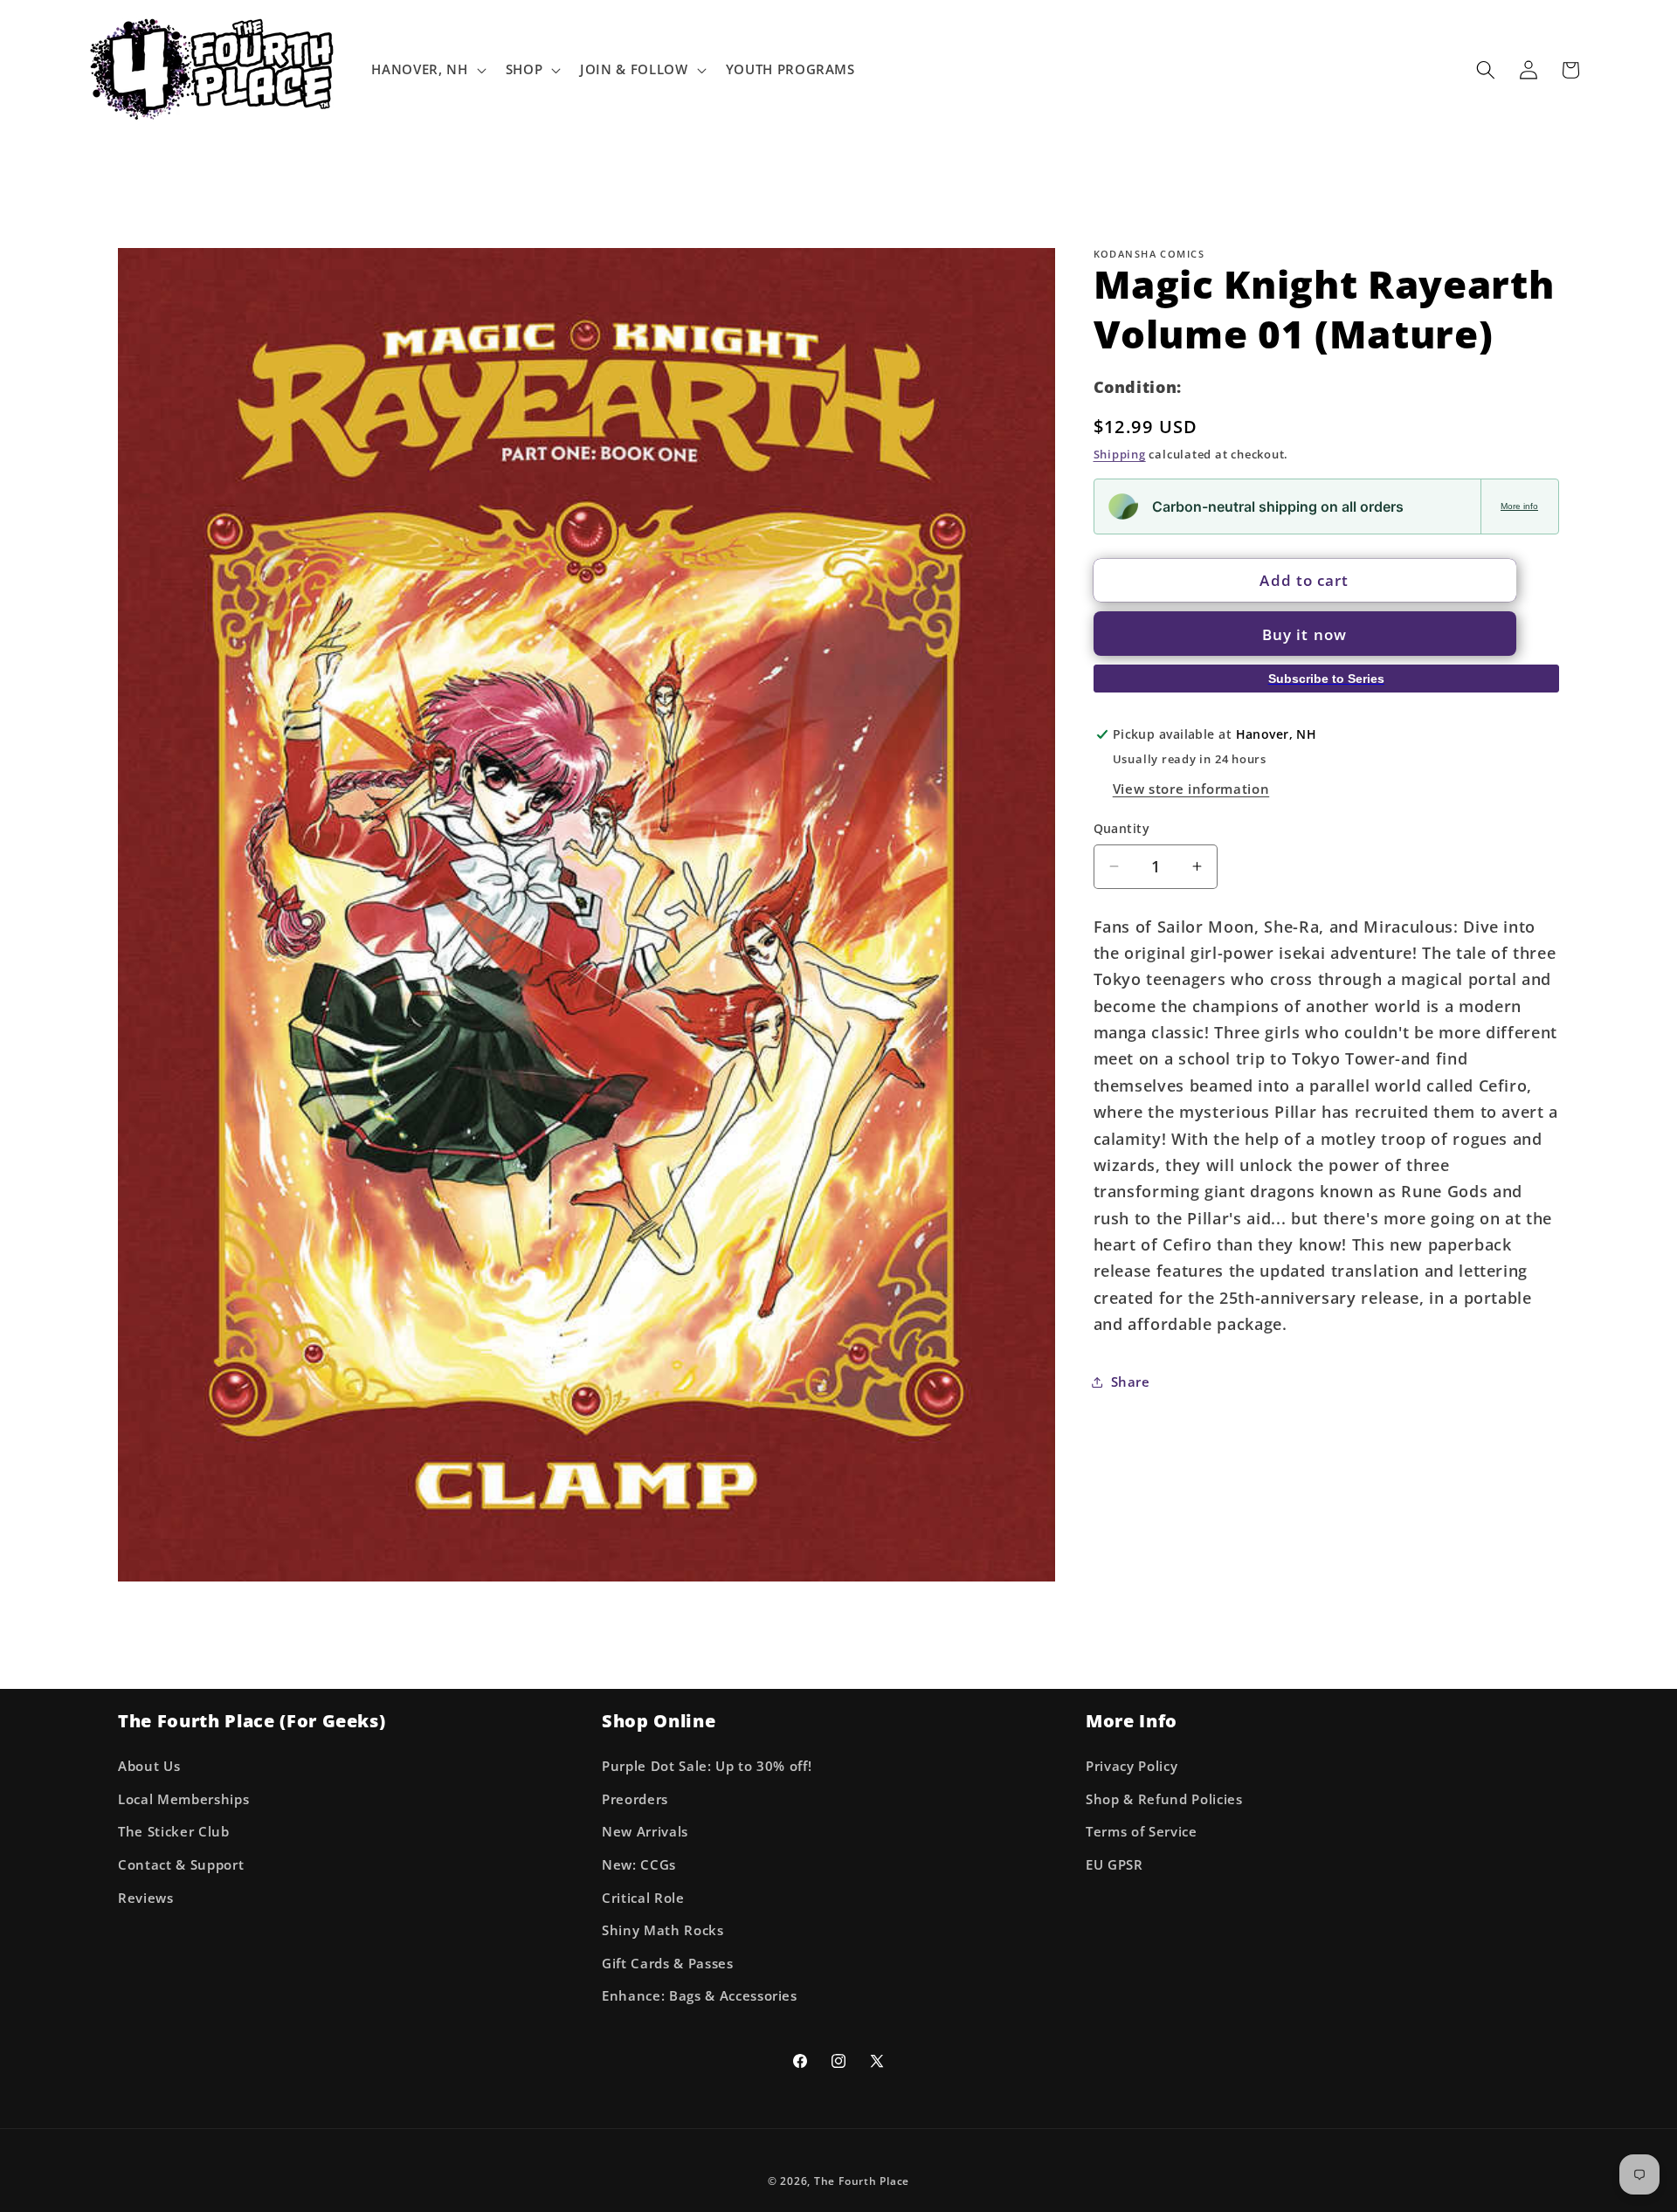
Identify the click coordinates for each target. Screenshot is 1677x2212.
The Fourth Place (862, 2181)
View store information (1191, 788)
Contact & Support (181, 1864)
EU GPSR (1115, 1864)
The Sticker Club (174, 1832)
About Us (149, 1765)
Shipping (1120, 454)
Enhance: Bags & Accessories (700, 1996)
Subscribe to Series (1326, 678)
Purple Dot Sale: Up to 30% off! (707, 1765)
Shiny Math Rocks (663, 1929)
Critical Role (643, 1897)
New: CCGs (639, 1864)
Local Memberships (183, 1799)
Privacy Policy (1132, 1765)
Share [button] (1131, 1381)
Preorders (635, 1799)
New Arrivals (645, 1832)
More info (1519, 506)
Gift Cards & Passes (668, 1963)
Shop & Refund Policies (1164, 1799)
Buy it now (1304, 634)
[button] (427, 70)
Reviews (146, 1897)
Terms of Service (1142, 1832)
